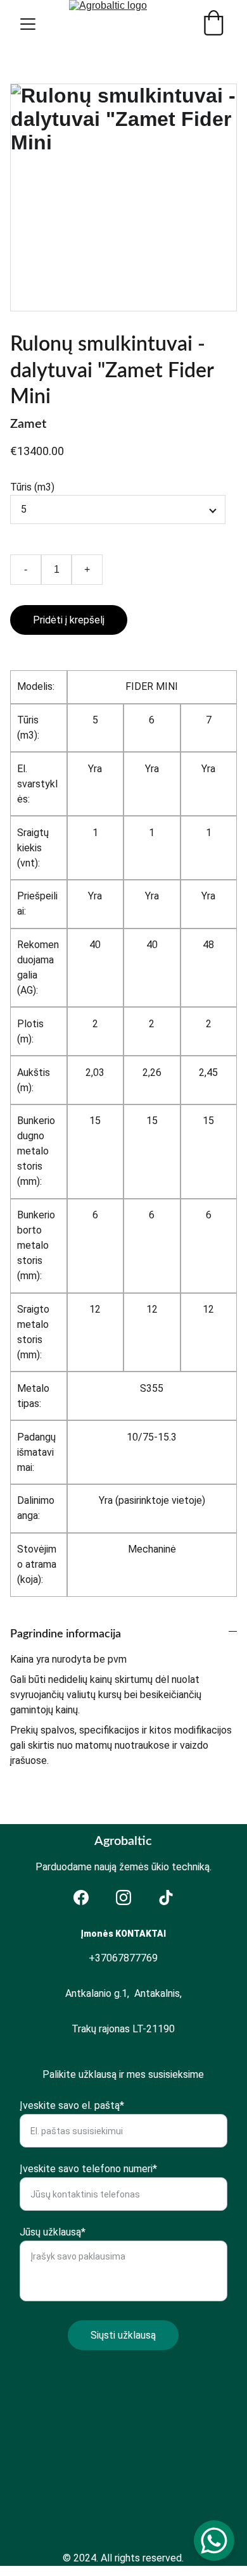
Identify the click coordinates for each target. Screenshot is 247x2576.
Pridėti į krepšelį (69, 620)
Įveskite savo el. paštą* (72, 2105)
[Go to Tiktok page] (166, 1898)
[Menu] (28, 24)
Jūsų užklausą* (53, 2232)
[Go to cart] (213, 24)
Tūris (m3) (32, 487)
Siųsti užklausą (123, 2335)
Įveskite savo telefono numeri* (88, 2169)
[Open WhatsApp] (214, 2541)
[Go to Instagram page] (123, 1898)
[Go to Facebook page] (81, 1898)
